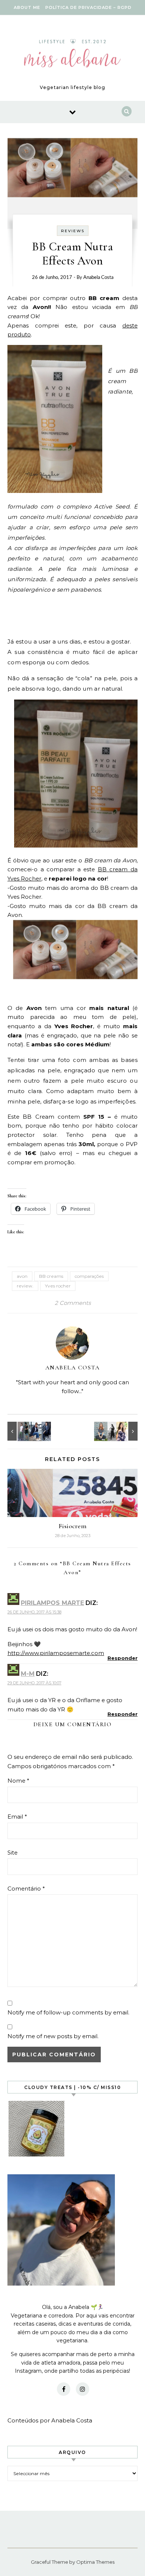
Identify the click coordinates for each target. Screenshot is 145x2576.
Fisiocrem (73, 1526)
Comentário (26, 1889)
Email (17, 1817)
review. (25, 1286)
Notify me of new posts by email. (53, 2036)
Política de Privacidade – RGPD (88, 7)
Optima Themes (95, 2562)
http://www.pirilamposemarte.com (56, 1653)
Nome (18, 1781)
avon (22, 1276)
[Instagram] (83, 2389)
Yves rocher (58, 1286)
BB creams (51, 1276)
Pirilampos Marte (52, 1603)
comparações (89, 1276)
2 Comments (73, 1303)
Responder (123, 1658)
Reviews (73, 231)
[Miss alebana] (72, 55)
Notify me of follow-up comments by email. (68, 2012)
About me (27, 7)
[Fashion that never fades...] (24, 1431)
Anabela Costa (98, 278)
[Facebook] (64, 2389)
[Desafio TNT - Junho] (121, 1431)
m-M (28, 1674)
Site (12, 1853)
